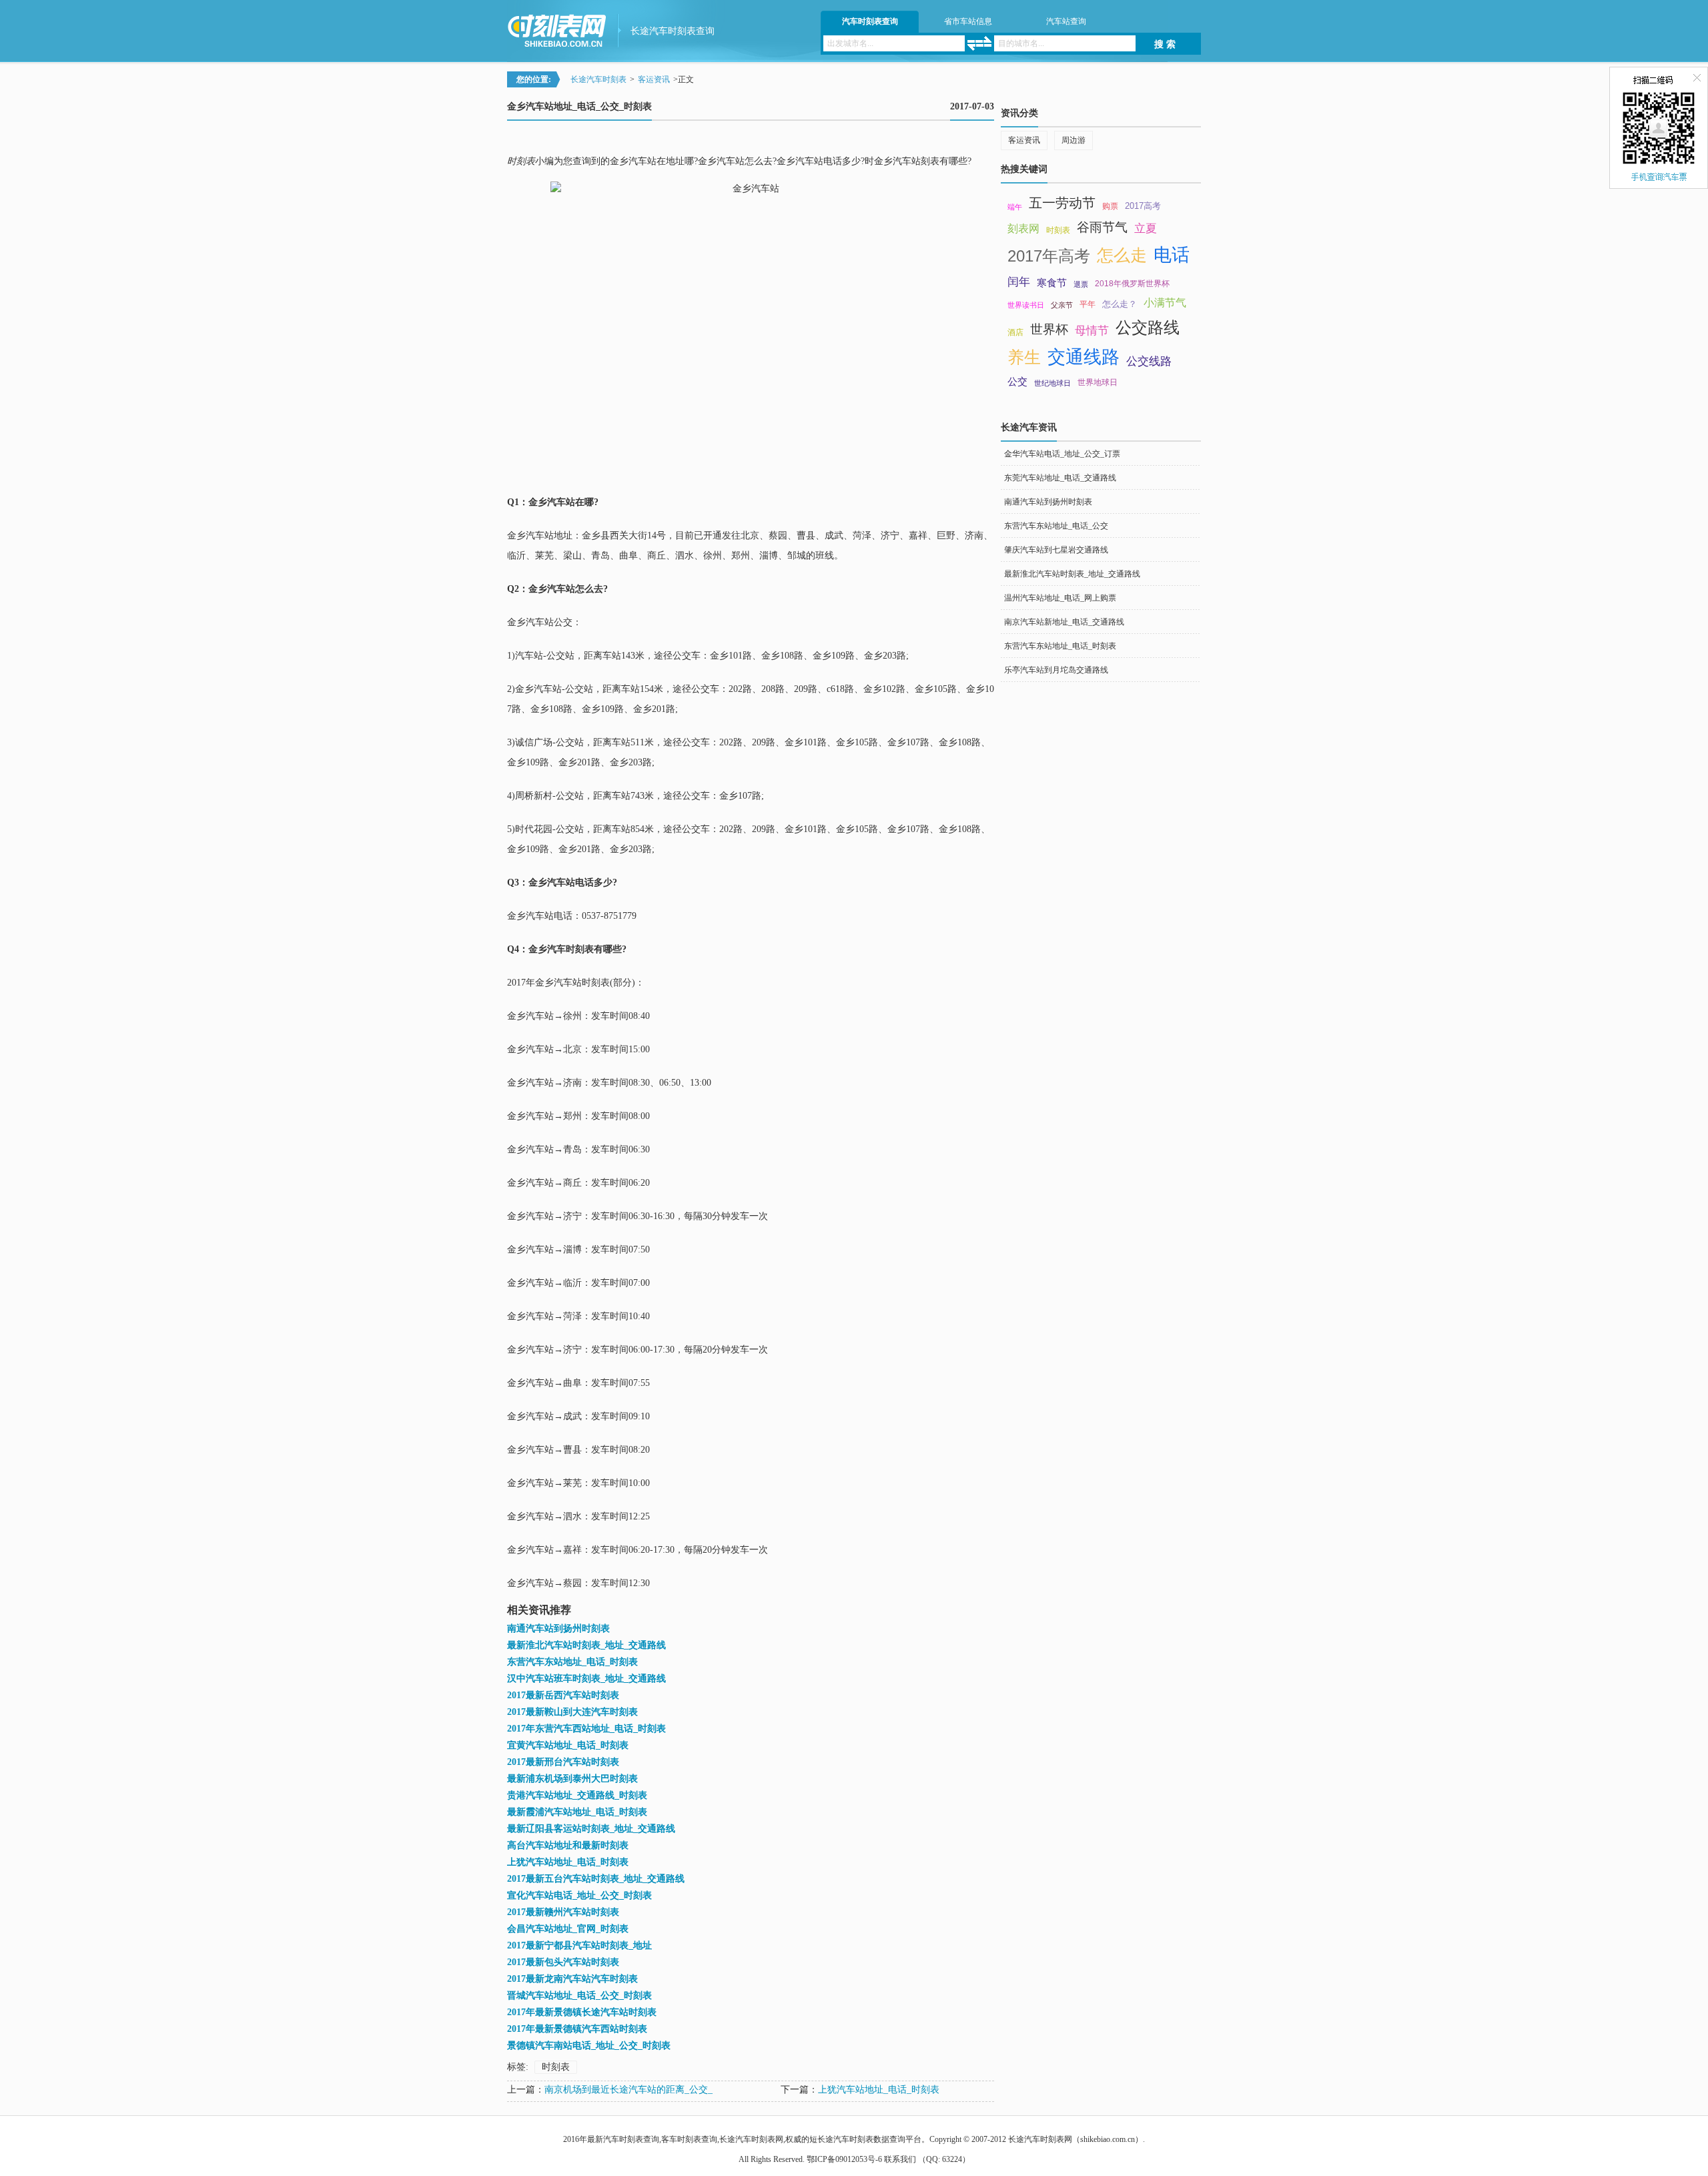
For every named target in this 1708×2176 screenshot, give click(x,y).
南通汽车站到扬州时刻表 (558, 1628)
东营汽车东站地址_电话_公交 (1056, 526)
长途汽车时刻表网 (1040, 2139)
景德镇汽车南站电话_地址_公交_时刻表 (589, 2046)
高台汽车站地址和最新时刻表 (568, 1845)
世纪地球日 (1052, 383)
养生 (1024, 357)
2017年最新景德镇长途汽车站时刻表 (582, 2012)
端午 (1015, 207)
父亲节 (1062, 305)
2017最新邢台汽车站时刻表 (563, 1762)
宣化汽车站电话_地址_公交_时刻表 (579, 1895)
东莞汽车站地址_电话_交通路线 (1060, 478)
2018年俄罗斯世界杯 (1132, 284)
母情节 (1092, 330)
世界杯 (1049, 329)
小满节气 (1165, 303)
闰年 (1019, 282)
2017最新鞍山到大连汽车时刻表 (572, 1712)
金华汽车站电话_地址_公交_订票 (1062, 454)
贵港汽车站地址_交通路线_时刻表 (577, 1795)
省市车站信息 (968, 21)
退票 (1081, 284)
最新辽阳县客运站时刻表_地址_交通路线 (591, 1829)
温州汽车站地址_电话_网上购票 (1060, 598)
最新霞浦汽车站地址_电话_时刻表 (577, 1812)
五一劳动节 (1062, 203)
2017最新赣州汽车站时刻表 (563, 1912)
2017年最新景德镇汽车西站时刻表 (577, 2029)
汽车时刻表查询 (870, 21)
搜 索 (1165, 44)
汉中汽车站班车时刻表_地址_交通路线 (586, 1679)
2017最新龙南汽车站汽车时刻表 (572, 1979)
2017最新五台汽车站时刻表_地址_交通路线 (596, 1879)
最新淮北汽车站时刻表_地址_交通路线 (586, 1645)
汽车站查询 (1066, 21)
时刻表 (556, 2067)
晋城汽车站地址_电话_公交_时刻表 (579, 1996)
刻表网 (1023, 229)
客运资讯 (654, 79)
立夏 (1146, 228)
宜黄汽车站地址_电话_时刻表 (568, 1745)
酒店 (1015, 332)
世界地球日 (1098, 382)
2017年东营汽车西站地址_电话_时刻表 (586, 1729)
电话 (1172, 255)
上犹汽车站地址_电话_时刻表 (568, 1862)
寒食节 (1052, 283)
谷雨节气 (1102, 227)
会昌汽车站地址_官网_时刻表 (568, 1929)
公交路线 (1148, 327)
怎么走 (1122, 255)
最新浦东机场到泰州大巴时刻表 (572, 1779)
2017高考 (1143, 206)
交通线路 (1084, 357)
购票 (1110, 206)
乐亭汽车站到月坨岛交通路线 (1056, 670)
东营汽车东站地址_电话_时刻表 (572, 1662)
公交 (1017, 382)
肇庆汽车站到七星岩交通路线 (1056, 550)
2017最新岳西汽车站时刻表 (563, 1695)
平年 (1088, 304)
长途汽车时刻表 (598, 79)
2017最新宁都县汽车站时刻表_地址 (579, 1945)
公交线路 (1149, 361)
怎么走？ (1120, 304)
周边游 (1074, 140)
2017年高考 (1049, 256)
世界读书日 (1026, 305)
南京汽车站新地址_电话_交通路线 (1064, 622)
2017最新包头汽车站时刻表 (563, 1962)
